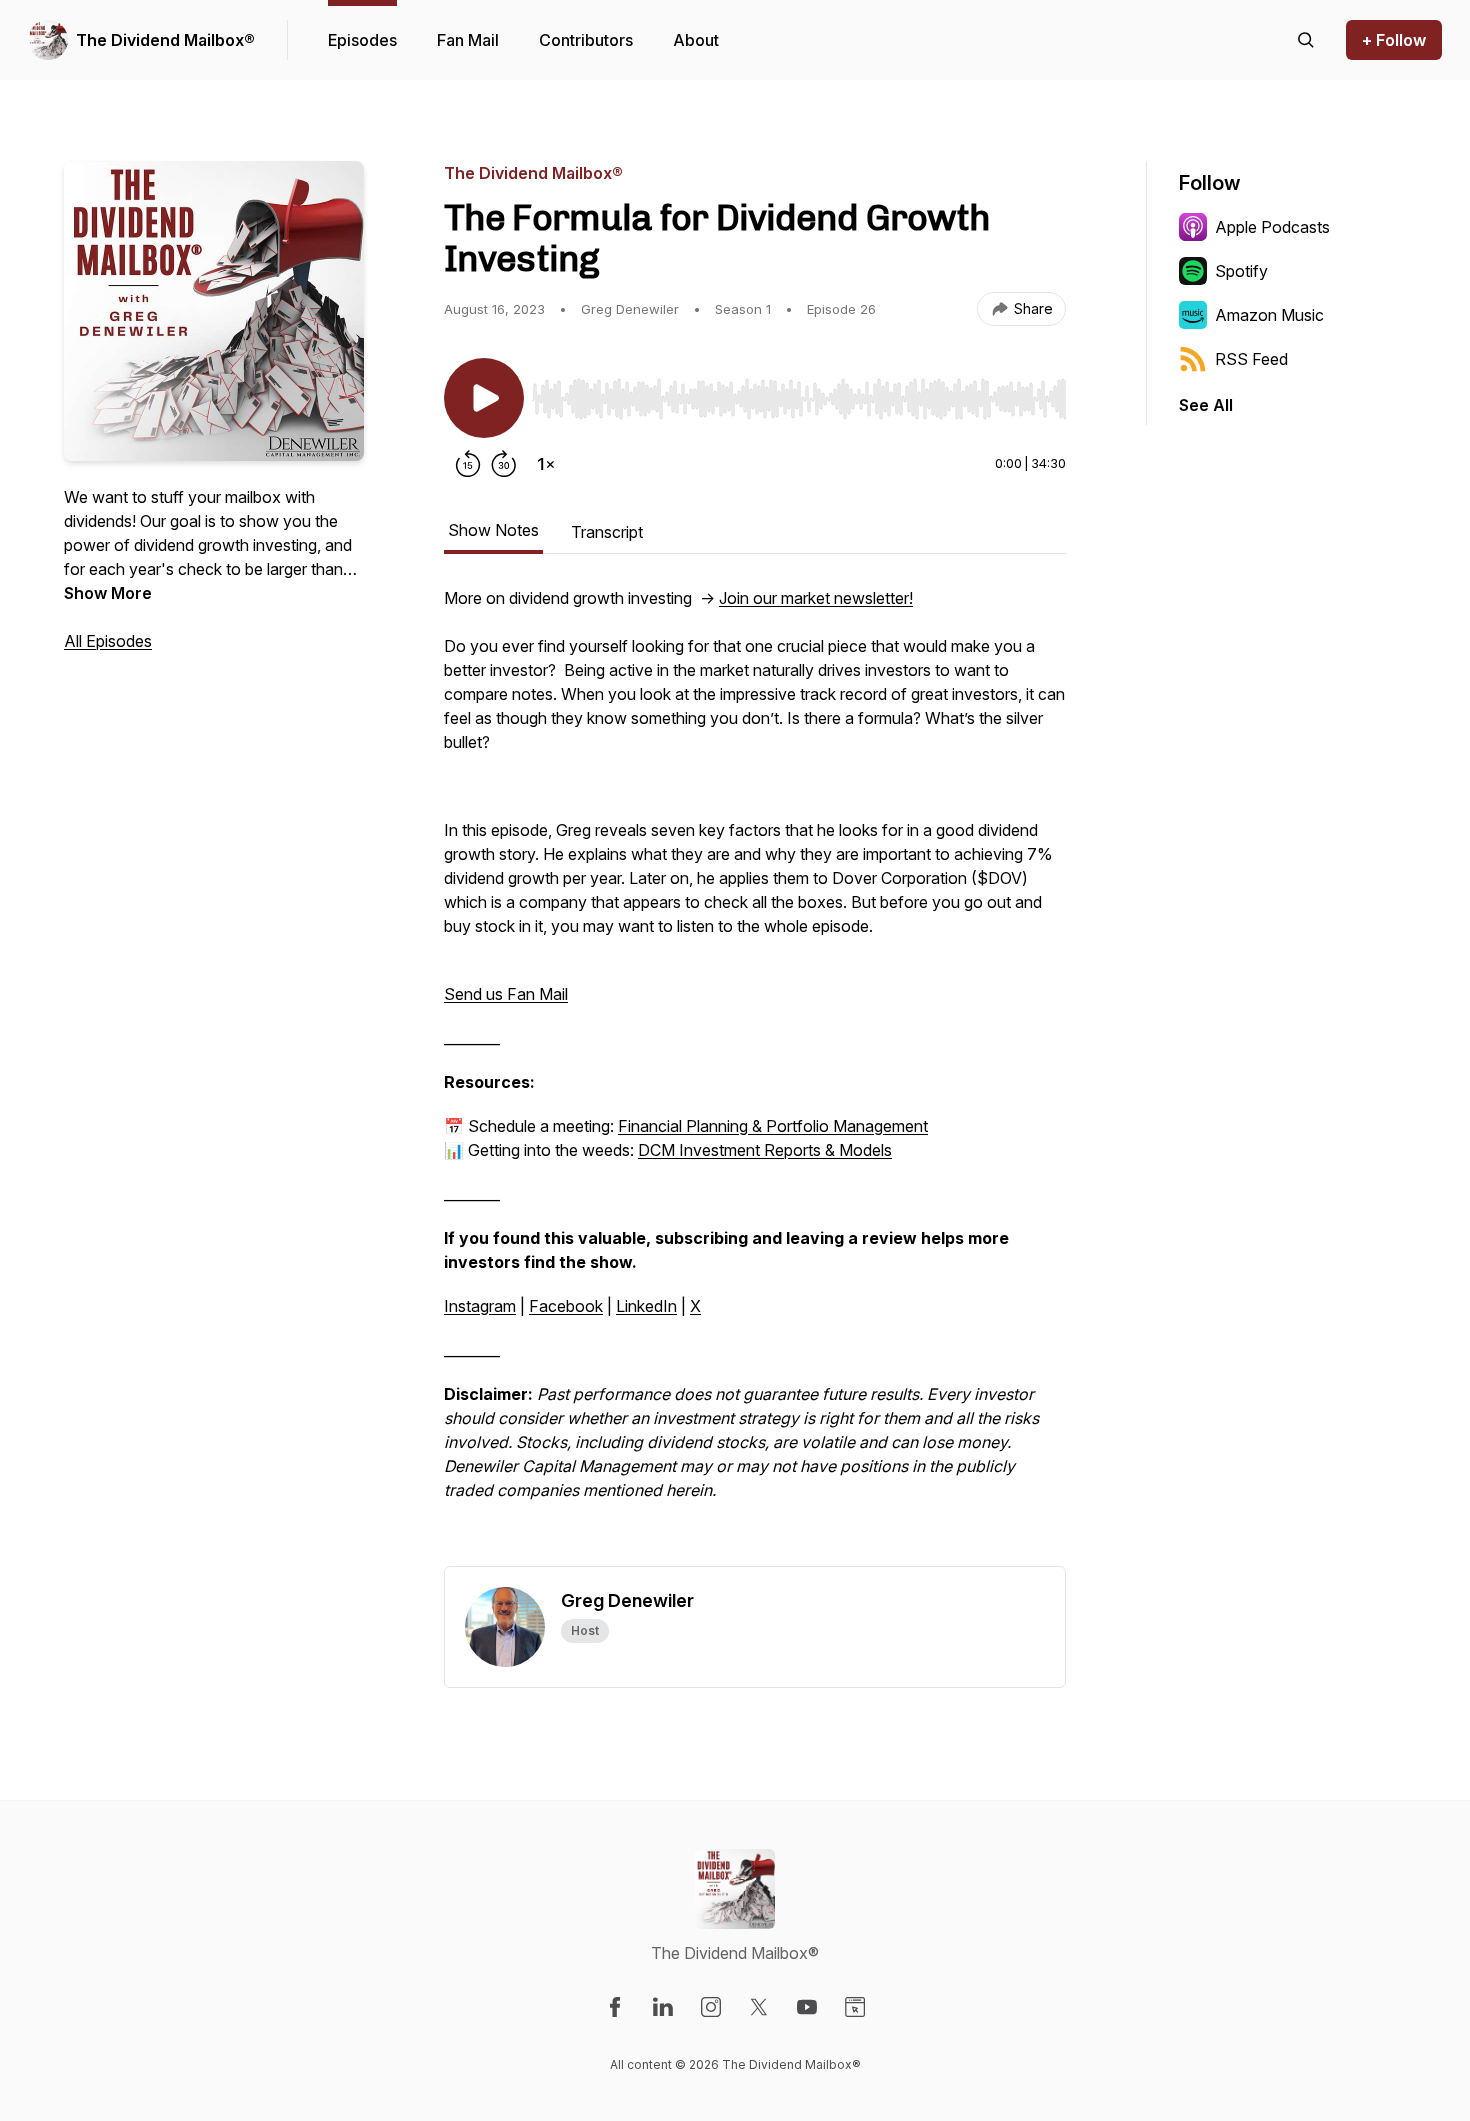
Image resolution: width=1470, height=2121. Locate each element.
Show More (108, 593)
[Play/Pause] (484, 398)
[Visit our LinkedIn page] (663, 2007)
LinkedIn (646, 1306)
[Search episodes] (1306, 40)
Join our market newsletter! (816, 598)
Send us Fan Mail (506, 994)
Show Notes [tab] (493, 530)
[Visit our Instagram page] (711, 2007)
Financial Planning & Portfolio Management (773, 1126)
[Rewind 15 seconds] (468, 464)
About (696, 40)
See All (1206, 405)
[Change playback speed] (546, 464)
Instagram (480, 1306)
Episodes (362, 40)
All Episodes (108, 641)
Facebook (566, 1306)
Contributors (586, 40)
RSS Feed (1251, 359)
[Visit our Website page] (855, 2007)
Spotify (1241, 271)
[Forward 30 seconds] (504, 464)
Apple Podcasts (1272, 227)
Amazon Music (1269, 315)
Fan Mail (468, 40)
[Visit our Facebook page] (615, 2007)
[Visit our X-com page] (759, 2007)
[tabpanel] (755, 1076)
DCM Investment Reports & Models (765, 1150)
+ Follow (1394, 40)
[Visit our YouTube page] (807, 2007)
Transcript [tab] (607, 532)
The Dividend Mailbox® (165, 40)
